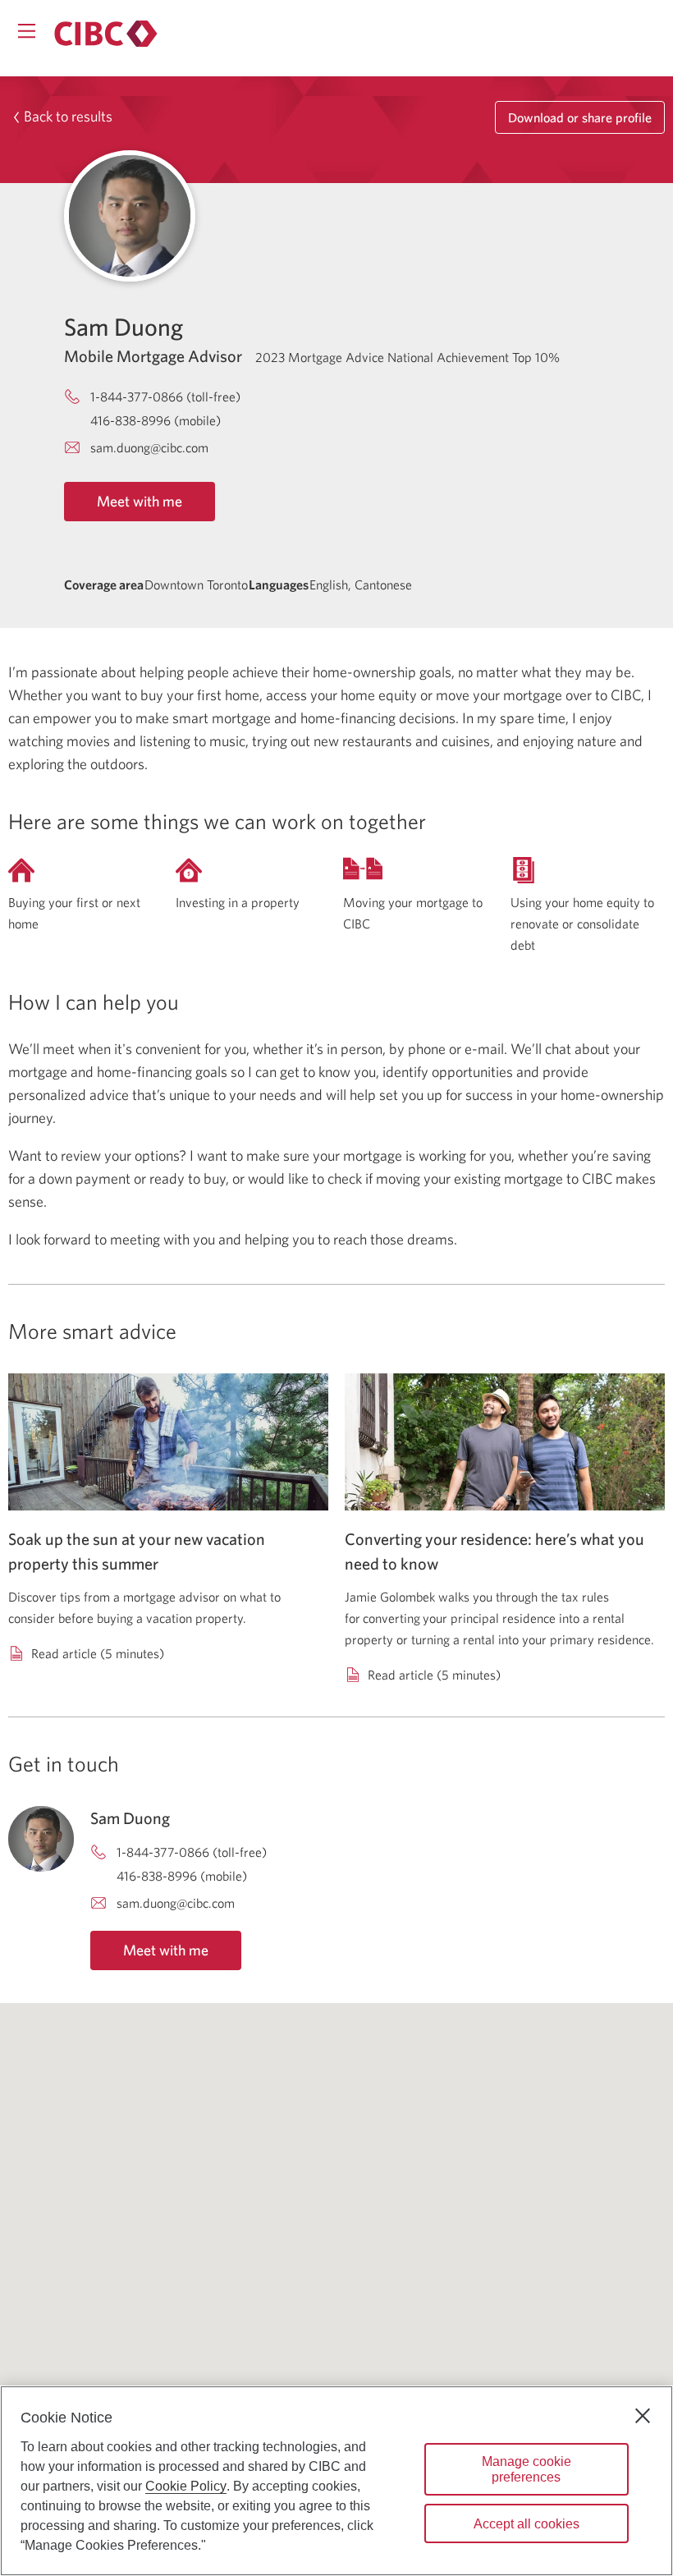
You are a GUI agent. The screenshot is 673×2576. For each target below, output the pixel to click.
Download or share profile (580, 117)
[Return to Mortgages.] (106, 34)
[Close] (643, 2416)
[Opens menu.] (27, 31)
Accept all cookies (526, 2524)
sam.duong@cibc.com (149, 447)
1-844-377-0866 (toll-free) (165, 396)
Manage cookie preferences (526, 2469)
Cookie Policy (186, 2486)
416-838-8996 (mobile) (156, 420)
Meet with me (140, 501)
